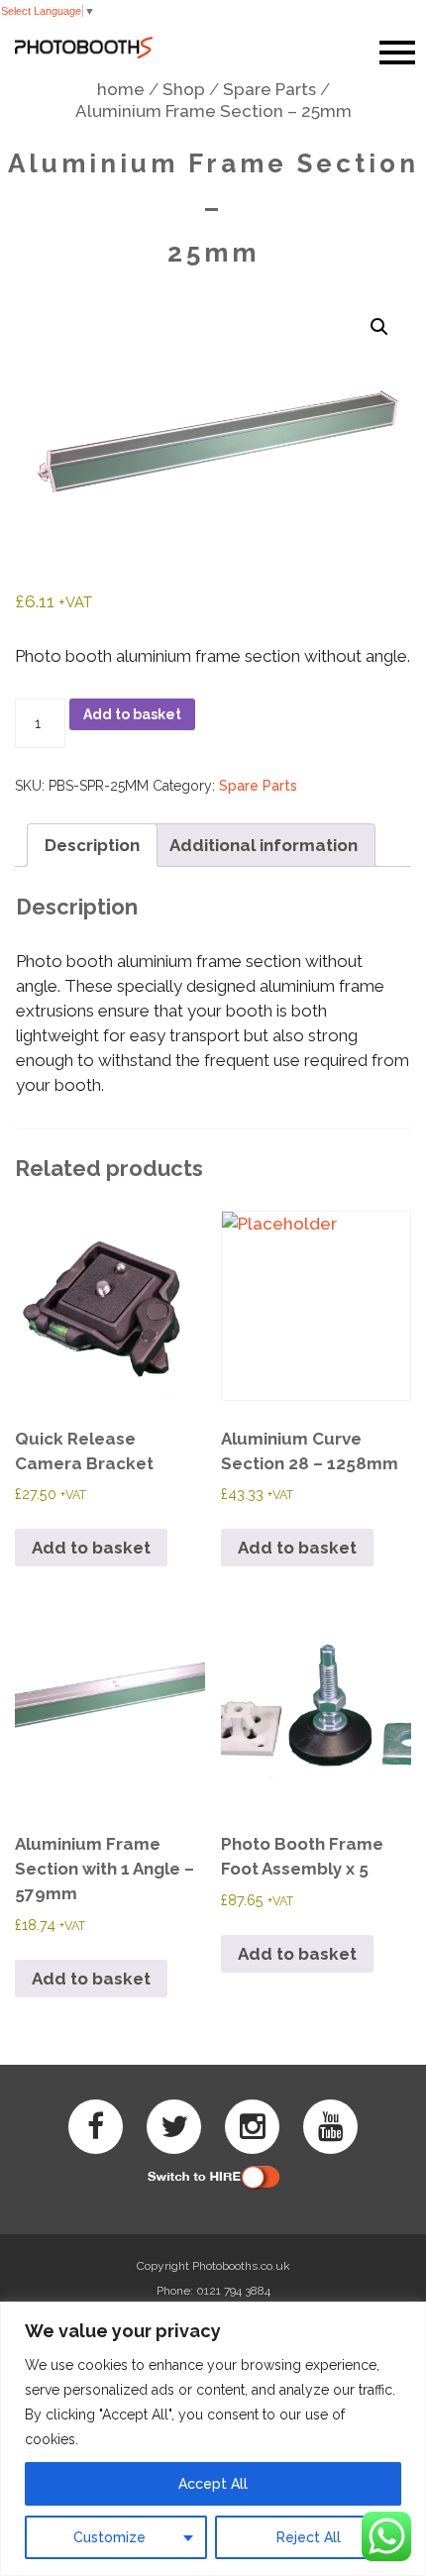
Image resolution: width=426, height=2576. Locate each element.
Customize (109, 2537)
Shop (184, 89)
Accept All (213, 2484)
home (121, 89)
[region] (213, 2439)
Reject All (309, 2537)
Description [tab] (92, 845)
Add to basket (132, 714)
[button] (379, 327)
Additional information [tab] (264, 845)
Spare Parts (269, 89)
